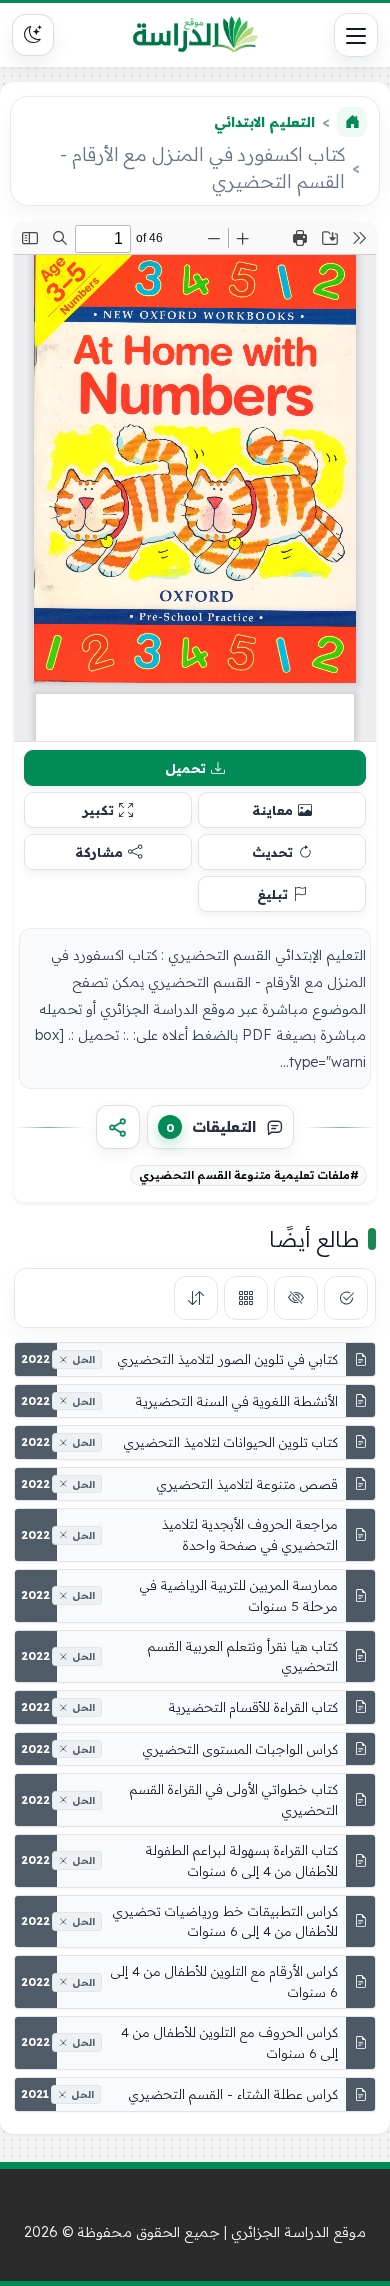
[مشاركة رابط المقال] (118, 1127)
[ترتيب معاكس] (196, 1298)
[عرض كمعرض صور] (246, 1298)
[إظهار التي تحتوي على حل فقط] (346, 1298)
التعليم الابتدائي (264, 122)
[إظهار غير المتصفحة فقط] (296, 1298)
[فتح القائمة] (356, 35)
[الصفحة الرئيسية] (352, 122)
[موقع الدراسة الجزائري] (195, 35)
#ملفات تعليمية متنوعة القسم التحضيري (249, 1175)
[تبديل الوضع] (33, 35)
